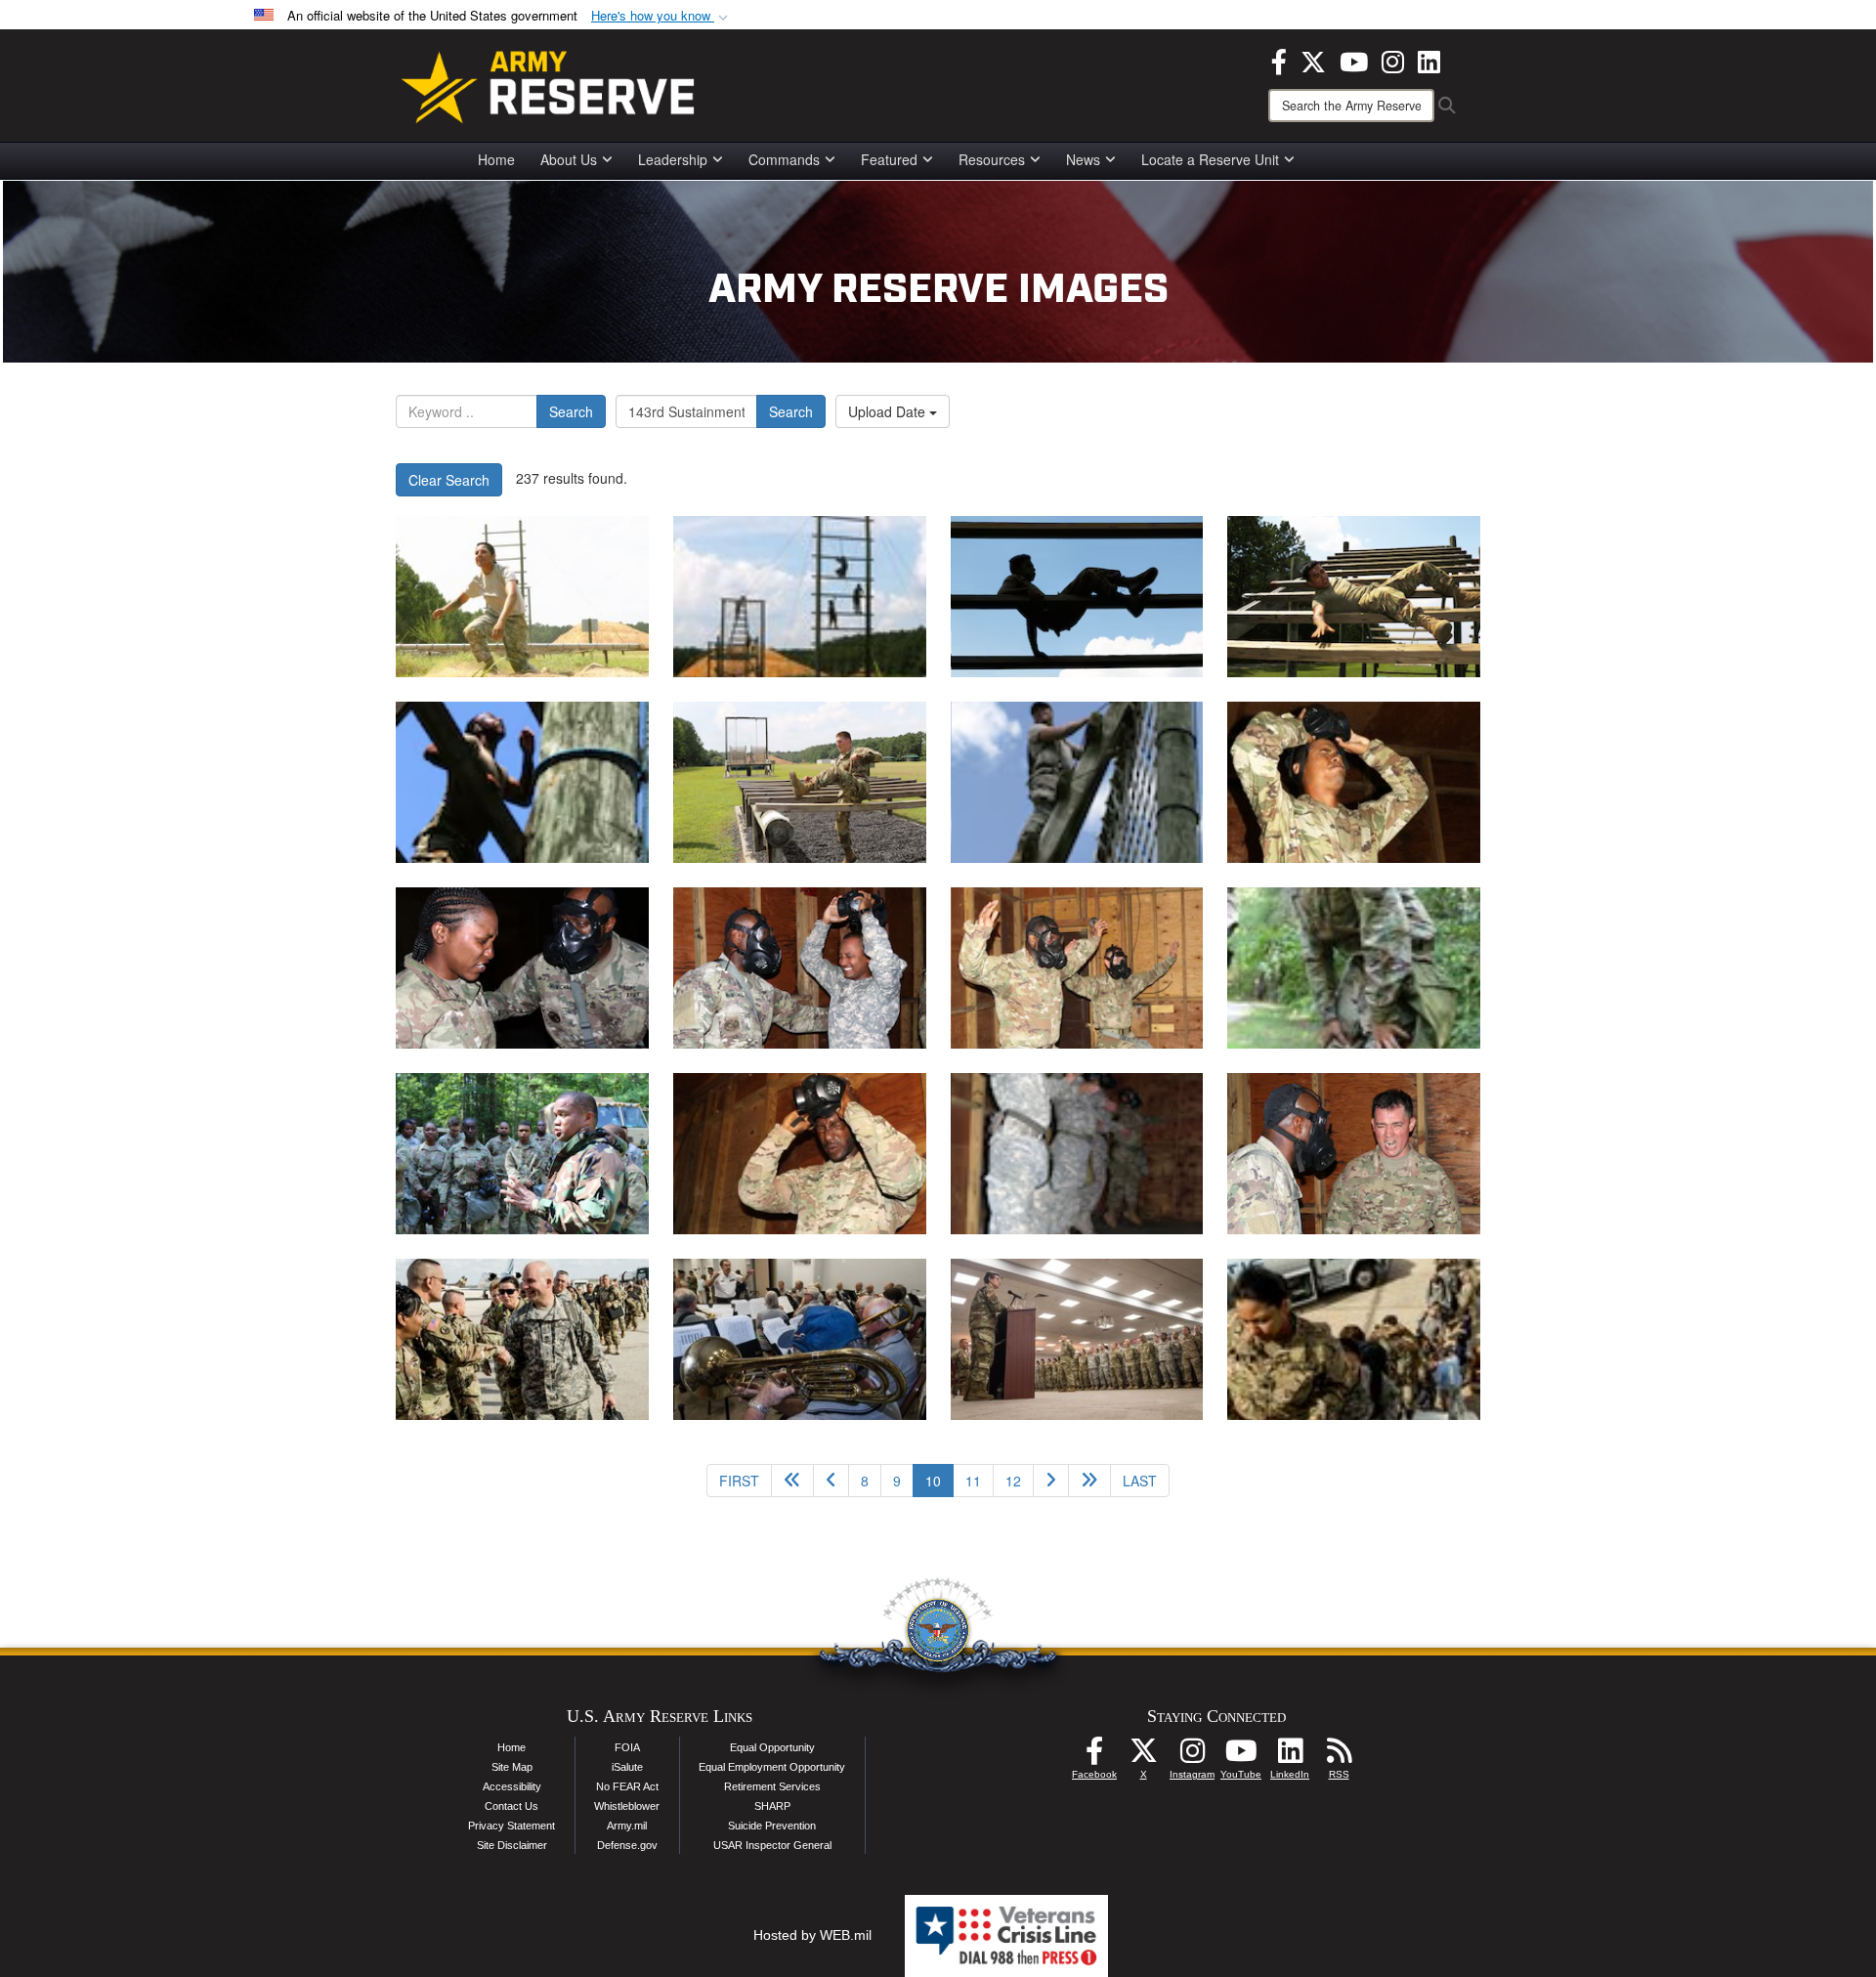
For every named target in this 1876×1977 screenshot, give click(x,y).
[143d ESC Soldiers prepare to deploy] (522, 1339)
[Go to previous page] (831, 1481)
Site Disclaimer (512, 1845)
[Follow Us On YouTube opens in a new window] (1241, 1756)
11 (973, 1481)
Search (571, 411)
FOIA (627, 1747)
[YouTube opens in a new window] (1354, 60)
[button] (661, 16)
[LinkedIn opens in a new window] (1429, 60)
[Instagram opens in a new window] (1393, 60)
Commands (784, 159)
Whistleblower (627, 1806)
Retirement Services (772, 1786)
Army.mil (627, 1826)
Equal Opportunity (772, 1747)
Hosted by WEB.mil (812, 1935)
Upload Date (889, 411)
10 (939, 1480)
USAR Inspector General (772, 1845)
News (1083, 159)
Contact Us (512, 1806)
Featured (889, 159)
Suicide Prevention (772, 1826)
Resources (992, 159)
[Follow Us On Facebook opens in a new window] (1094, 1756)
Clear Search (449, 480)
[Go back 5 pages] (792, 1481)
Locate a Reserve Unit (1210, 159)
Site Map (512, 1767)
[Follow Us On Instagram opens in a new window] (1192, 1756)
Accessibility (512, 1786)
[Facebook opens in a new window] (1279, 60)
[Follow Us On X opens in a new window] (1143, 1756)
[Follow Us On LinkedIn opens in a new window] (1290, 1756)
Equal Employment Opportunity (772, 1767)
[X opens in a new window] (1313, 60)
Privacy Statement (512, 1826)
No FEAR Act (627, 1786)
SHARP (772, 1806)
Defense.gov (627, 1845)
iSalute (627, 1767)
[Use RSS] (1339, 1756)
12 (1013, 1481)
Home (496, 159)
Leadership (673, 159)
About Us (569, 159)
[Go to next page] (1051, 1481)
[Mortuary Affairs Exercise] (522, 597)
